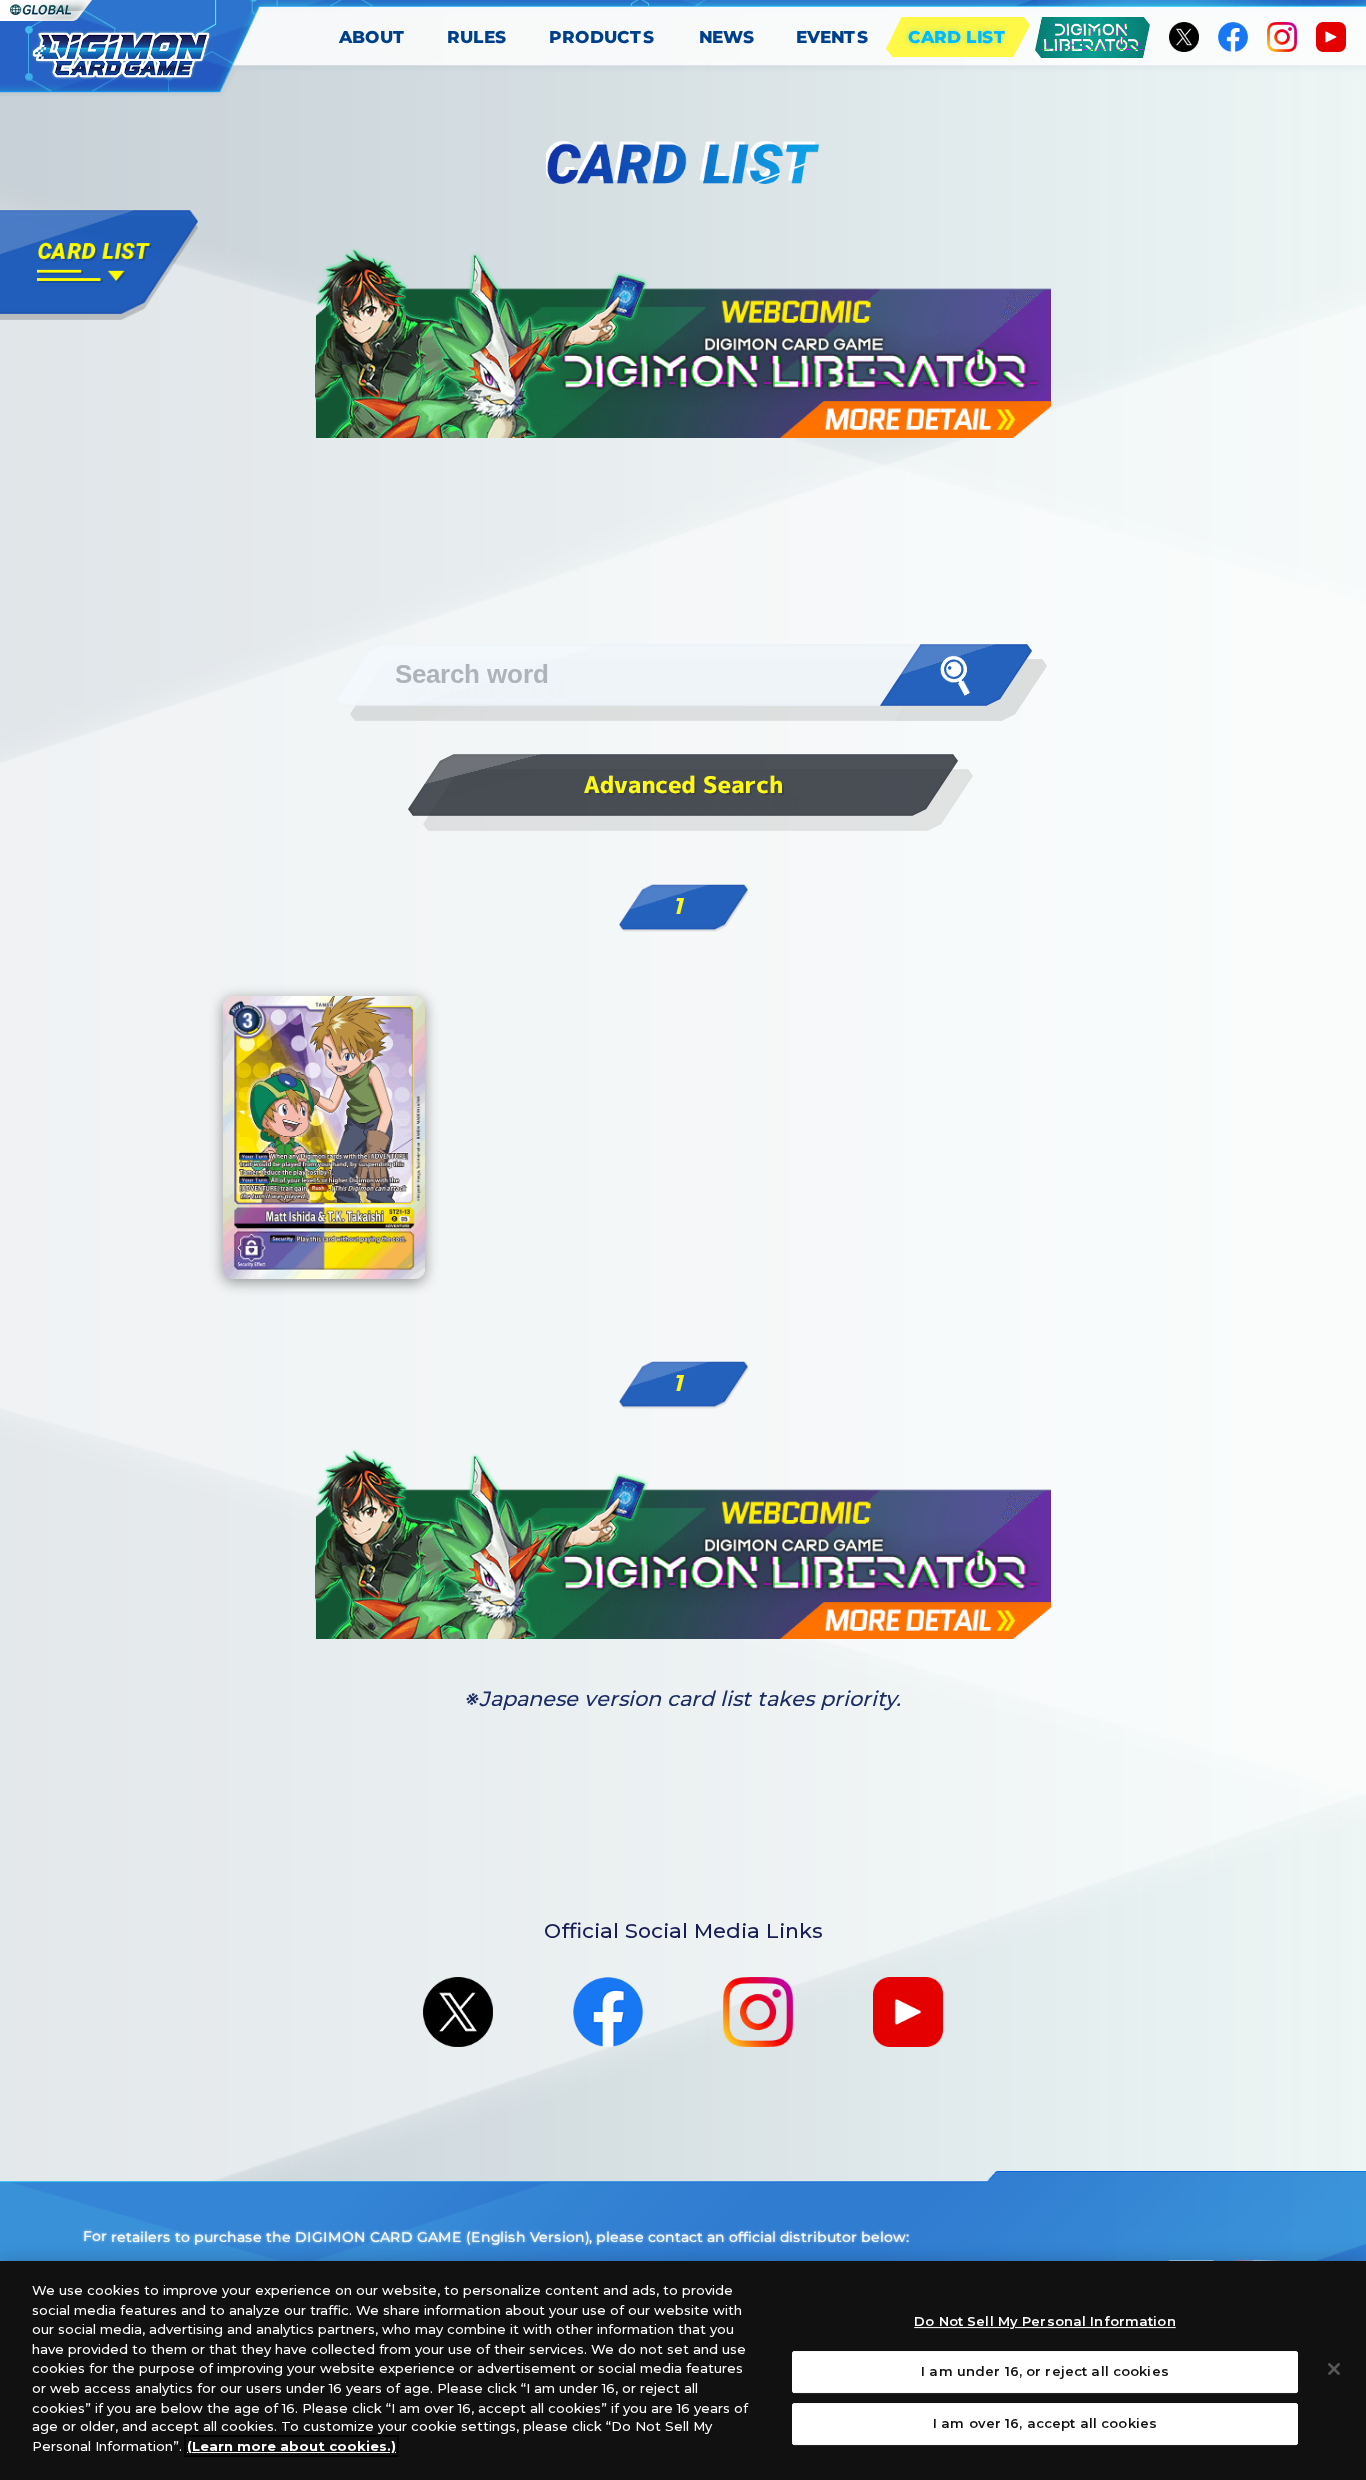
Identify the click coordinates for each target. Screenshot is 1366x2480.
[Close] (1334, 2369)
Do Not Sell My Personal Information (1045, 2321)
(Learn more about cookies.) (291, 2446)
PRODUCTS (602, 37)
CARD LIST (957, 37)
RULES (477, 37)
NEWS (727, 37)
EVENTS (832, 37)
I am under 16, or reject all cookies (1045, 2371)
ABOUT (372, 37)
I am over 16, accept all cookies (1045, 2423)
